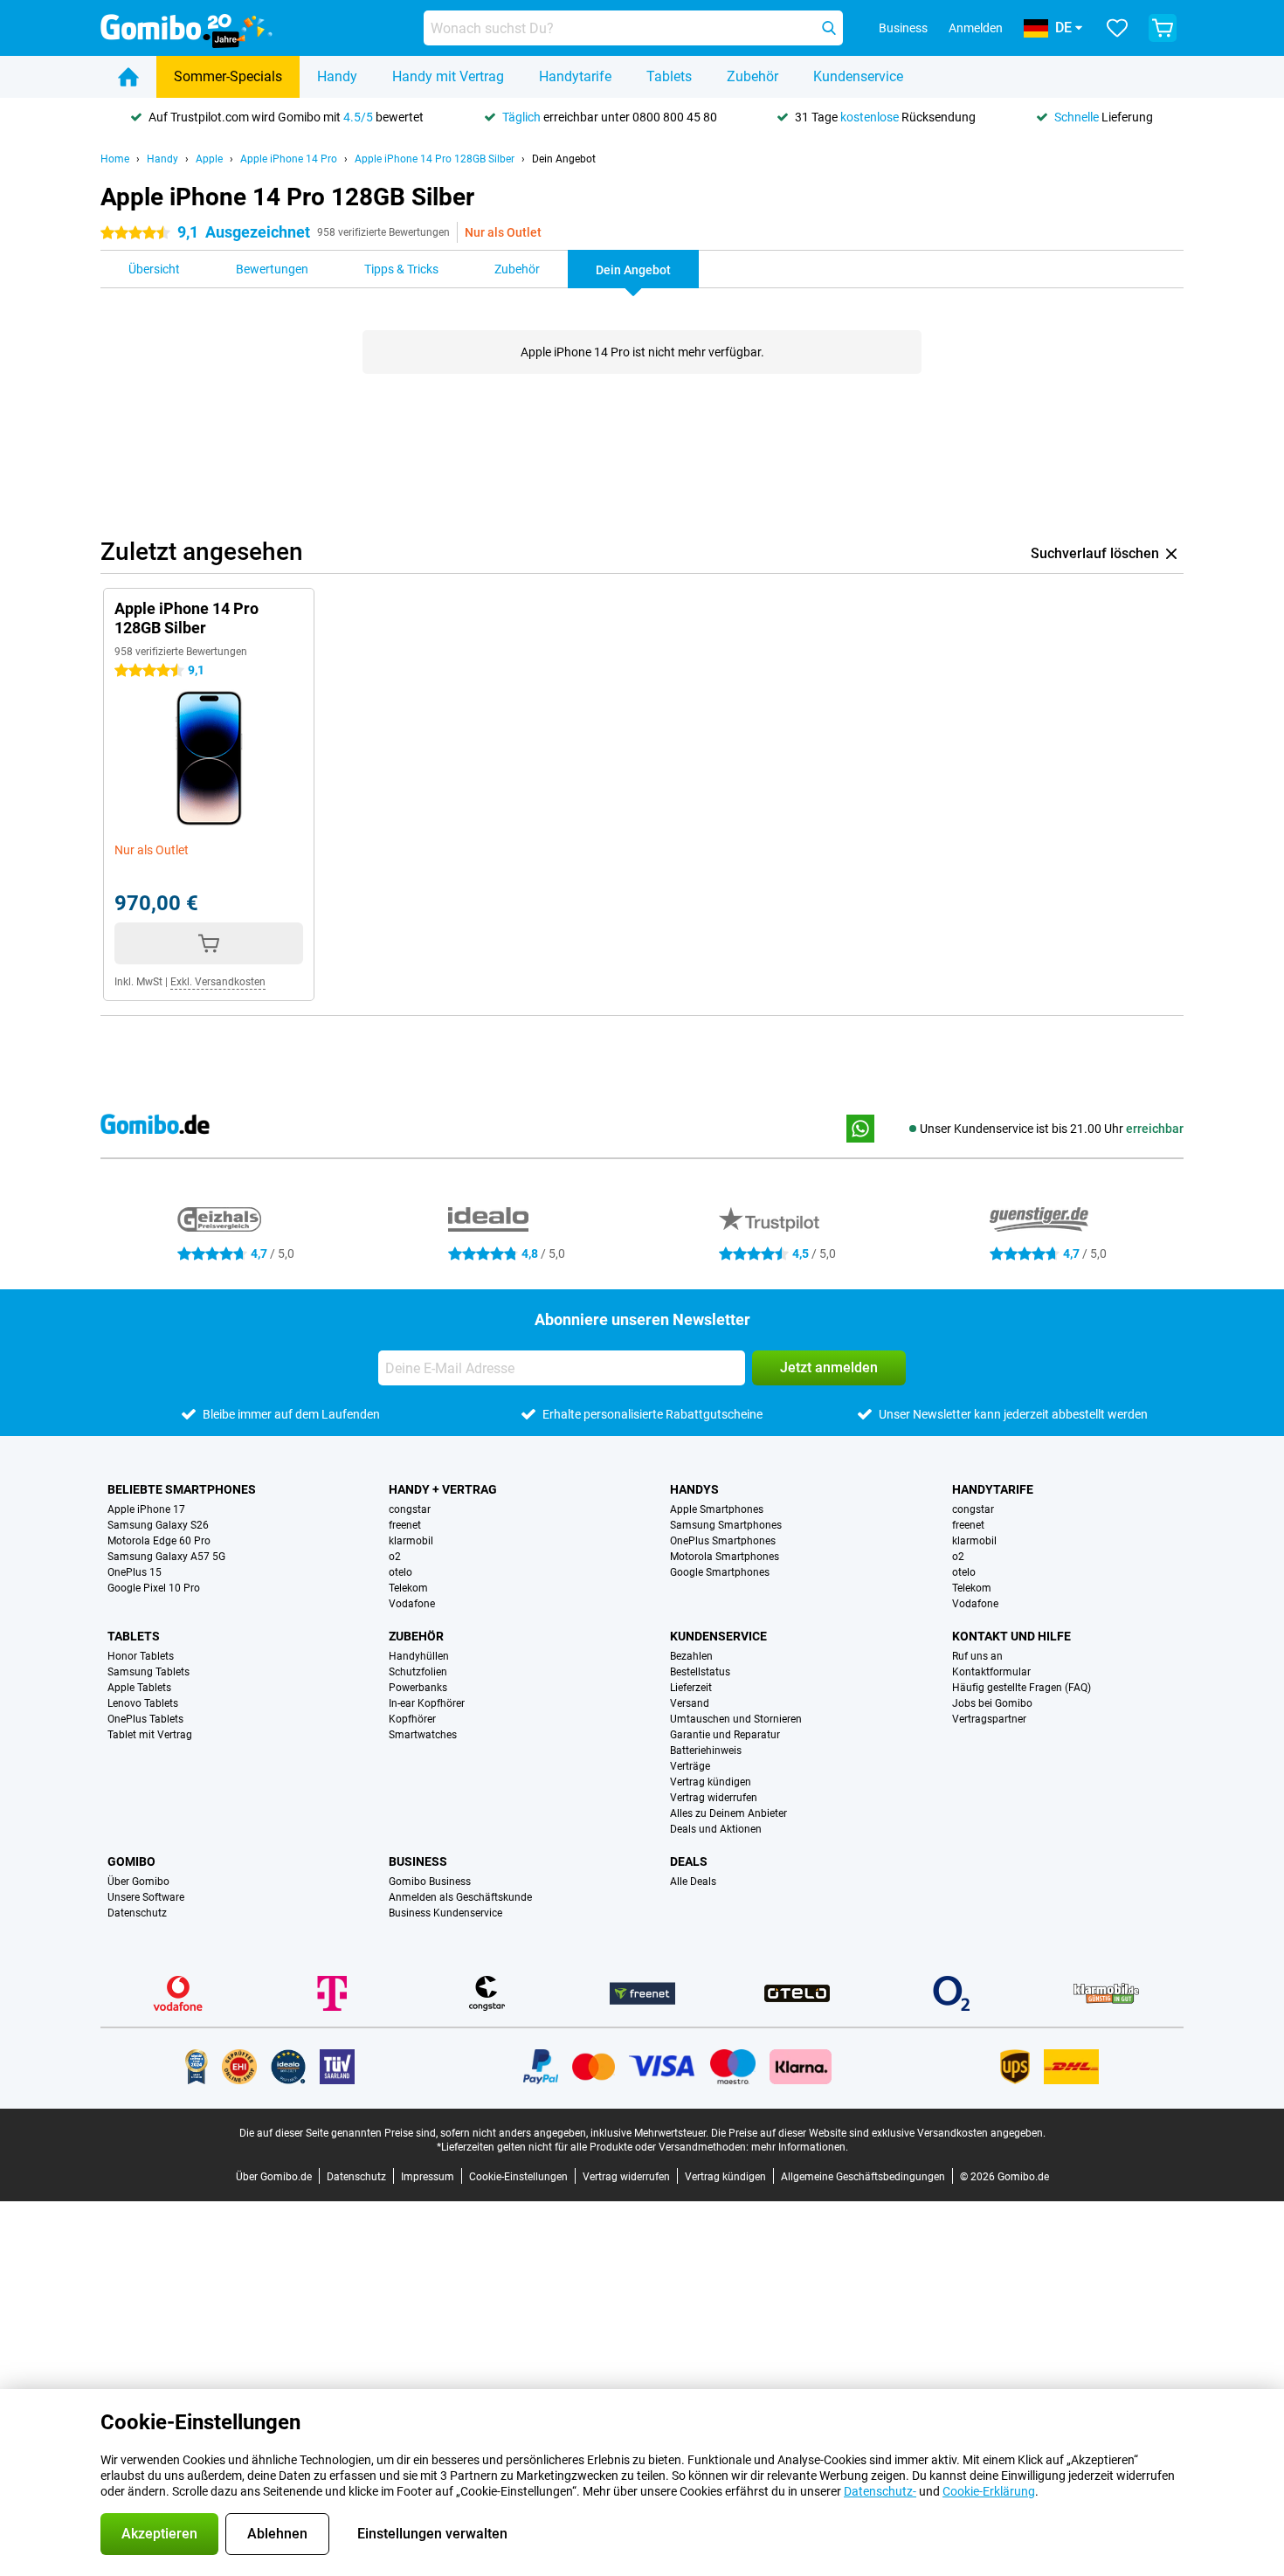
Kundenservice (858, 76)
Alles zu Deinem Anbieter (728, 1813)
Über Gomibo (138, 1882)
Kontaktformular (991, 1672)
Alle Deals (693, 1882)
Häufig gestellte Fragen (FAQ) (1022, 1688)
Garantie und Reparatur (725, 1735)
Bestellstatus (700, 1672)
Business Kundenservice (445, 1913)
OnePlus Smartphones (723, 1541)
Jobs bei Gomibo (992, 1703)
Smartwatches (423, 1735)
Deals (689, 1861)
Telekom (408, 1588)
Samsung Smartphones (726, 1525)
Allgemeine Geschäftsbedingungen (863, 2177)
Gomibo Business (430, 1882)
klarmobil (411, 1541)
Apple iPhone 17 (146, 1509)
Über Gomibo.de (274, 2177)
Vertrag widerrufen (714, 1798)
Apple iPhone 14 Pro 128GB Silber (435, 159)
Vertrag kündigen (711, 1782)
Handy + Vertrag (443, 1489)
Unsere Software (146, 1897)
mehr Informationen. (800, 2147)
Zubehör (752, 76)
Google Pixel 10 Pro (154, 1588)
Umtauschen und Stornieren (736, 1719)
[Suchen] (829, 28)
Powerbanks (418, 1688)
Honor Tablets (141, 1656)
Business (418, 1861)
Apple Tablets (139, 1688)
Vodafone (412, 1604)
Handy (337, 76)
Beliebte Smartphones (182, 1489)
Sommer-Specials (228, 76)
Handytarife (575, 76)
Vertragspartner (989, 1719)
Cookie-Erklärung (989, 2491)
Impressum (428, 2177)
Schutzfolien (418, 1672)
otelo (400, 1572)
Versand (690, 1703)
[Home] (128, 77)
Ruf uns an (977, 1656)
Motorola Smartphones (725, 1557)
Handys (694, 1489)
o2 (395, 1557)
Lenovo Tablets (143, 1703)
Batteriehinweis (706, 1751)
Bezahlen (691, 1656)
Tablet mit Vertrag (150, 1735)
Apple (209, 159)
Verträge (690, 1766)
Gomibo (131, 1861)
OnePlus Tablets (145, 1719)
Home (115, 159)
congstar (410, 1509)
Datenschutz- (880, 2491)
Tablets (669, 76)
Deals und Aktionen (716, 1829)
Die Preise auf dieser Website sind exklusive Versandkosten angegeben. (878, 2133)
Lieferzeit (691, 1688)
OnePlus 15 (135, 1572)
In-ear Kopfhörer (427, 1703)
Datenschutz (137, 1913)
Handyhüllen (419, 1656)
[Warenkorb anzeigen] (1163, 28)
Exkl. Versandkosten (218, 982)
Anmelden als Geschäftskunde (460, 1897)
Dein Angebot (564, 159)
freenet (405, 1525)
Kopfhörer (412, 1719)
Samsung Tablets (148, 1672)
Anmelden (976, 28)
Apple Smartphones (717, 1509)
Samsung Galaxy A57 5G (166, 1557)
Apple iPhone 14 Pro (289, 159)
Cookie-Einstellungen (518, 2177)
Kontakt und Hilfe (1011, 1636)
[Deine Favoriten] (1117, 28)
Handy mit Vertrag (448, 76)
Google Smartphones (720, 1572)
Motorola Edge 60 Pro (159, 1541)
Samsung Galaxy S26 (158, 1525)
